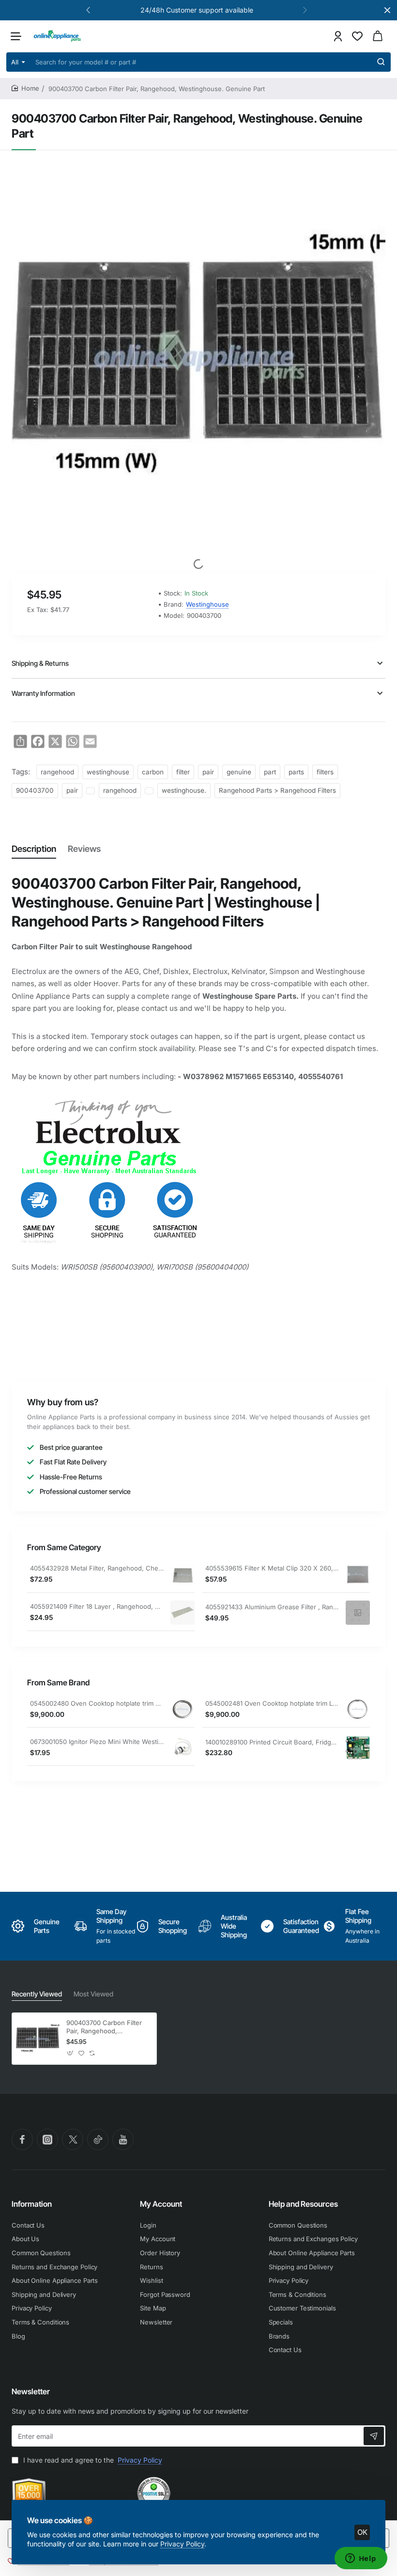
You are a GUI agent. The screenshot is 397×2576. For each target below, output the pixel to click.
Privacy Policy (182, 2544)
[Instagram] (47, 2139)
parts (296, 772)
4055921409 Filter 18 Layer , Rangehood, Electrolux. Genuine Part (97, 1606)
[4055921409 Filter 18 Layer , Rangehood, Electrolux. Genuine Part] (183, 1613)
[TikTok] (98, 2139)
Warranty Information (43, 693)
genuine (239, 772)
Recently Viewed (37, 1994)
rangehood (57, 772)
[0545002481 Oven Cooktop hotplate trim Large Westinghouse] (358, 1709)
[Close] (387, 10)
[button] (88, 10)
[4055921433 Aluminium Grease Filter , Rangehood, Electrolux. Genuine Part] (358, 1613)
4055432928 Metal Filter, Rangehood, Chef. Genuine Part (97, 1568)
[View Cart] (378, 36)
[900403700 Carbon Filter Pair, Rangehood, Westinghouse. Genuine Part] (38, 2039)
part (270, 772)
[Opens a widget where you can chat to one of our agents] (361, 2559)
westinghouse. (184, 790)
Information (32, 2204)
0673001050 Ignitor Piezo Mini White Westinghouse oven (97, 1742)
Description (34, 849)
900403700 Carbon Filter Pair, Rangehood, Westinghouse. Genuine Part (104, 2027)
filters (325, 772)
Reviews (84, 849)
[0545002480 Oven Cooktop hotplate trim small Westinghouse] (183, 1709)
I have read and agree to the (92, 2460)
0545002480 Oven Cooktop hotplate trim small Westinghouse (97, 1703)
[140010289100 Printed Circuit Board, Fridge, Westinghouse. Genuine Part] (358, 1748)
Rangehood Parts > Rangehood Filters (277, 790)
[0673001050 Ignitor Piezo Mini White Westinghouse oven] (183, 1747)
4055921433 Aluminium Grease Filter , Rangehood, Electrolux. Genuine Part (272, 1607)
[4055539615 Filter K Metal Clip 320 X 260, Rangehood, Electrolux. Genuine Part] (358, 1574)
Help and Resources (303, 2204)
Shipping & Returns (40, 663)
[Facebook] (22, 2139)
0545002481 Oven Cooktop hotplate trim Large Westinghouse (272, 1703)
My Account (161, 2204)
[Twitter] (73, 2139)
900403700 (35, 790)
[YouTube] (123, 2139)
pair (208, 772)
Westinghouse (207, 604)
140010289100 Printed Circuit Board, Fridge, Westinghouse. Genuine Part (272, 1742)
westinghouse (108, 772)
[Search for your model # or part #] (381, 62)
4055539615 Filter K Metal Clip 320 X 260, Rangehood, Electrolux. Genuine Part (272, 1568)
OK (362, 2532)
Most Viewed (93, 1994)
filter (183, 772)
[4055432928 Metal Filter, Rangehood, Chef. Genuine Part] (183, 1574)
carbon (153, 772)
